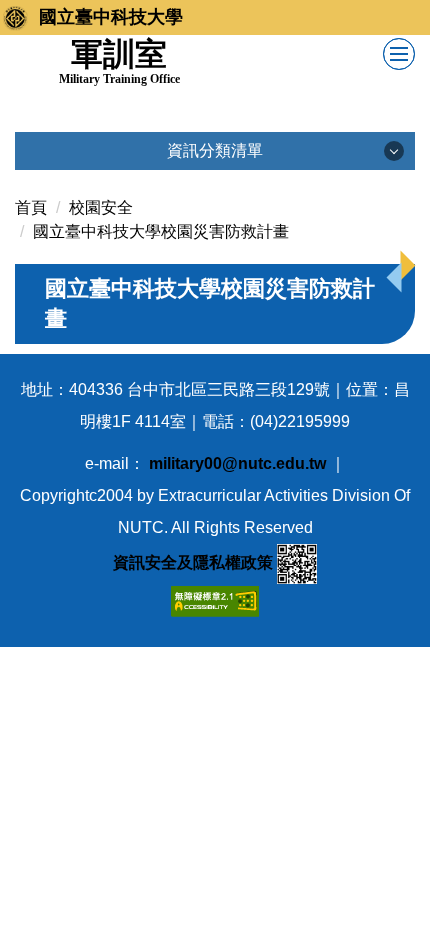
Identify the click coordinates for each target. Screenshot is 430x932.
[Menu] (399, 54)
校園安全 (101, 207)
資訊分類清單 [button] (215, 150)
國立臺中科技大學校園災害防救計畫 (161, 231)
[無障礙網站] (215, 599)
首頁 (31, 207)
